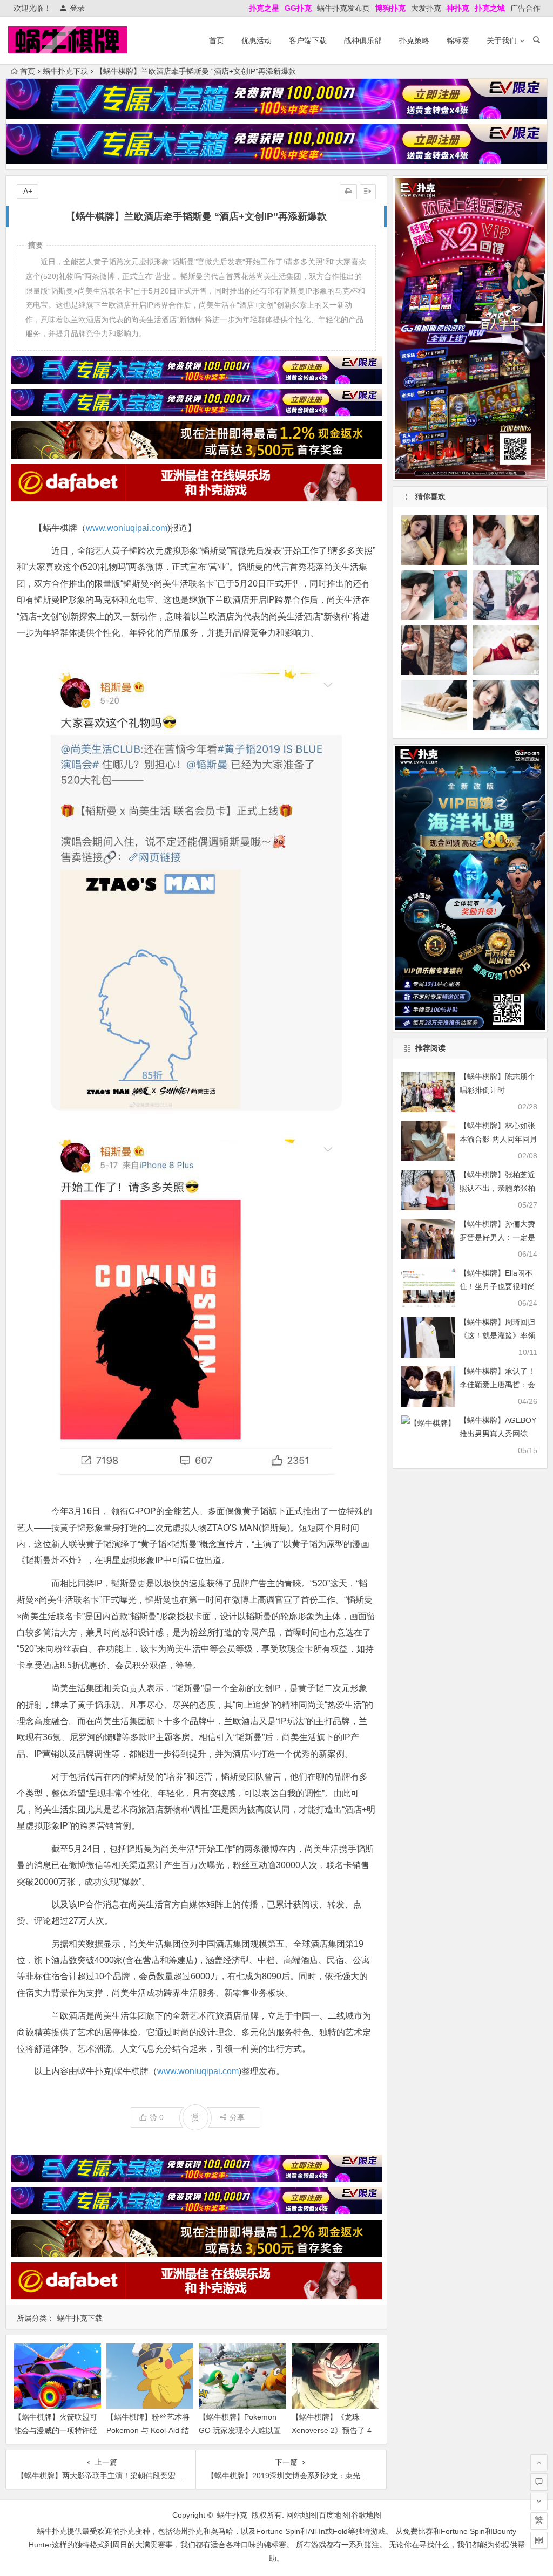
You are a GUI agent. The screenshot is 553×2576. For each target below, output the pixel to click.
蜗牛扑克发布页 (343, 8)
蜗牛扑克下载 (65, 71)
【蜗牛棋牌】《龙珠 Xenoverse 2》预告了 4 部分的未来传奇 (332, 2430)
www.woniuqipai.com (127, 528)
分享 (237, 2117)
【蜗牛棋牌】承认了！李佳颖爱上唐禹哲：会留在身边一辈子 (497, 1385)
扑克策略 (414, 40)
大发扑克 (426, 8)
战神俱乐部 (363, 40)
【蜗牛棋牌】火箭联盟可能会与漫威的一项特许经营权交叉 (56, 2430)
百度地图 (334, 2515)
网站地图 (301, 2515)
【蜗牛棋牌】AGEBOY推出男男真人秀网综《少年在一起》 (498, 1434)
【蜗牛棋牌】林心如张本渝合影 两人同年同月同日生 (498, 1139)
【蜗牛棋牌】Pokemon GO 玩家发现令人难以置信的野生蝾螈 (240, 2430)
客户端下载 (308, 40)
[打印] (348, 192)
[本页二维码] (539, 2540)
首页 (217, 40)
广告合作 (525, 8)
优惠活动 (257, 40)
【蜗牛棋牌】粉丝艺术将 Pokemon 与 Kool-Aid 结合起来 (148, 2430)
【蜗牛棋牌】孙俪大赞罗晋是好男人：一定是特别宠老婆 (497, 1237)
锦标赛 (458, 40)
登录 (77, 8)
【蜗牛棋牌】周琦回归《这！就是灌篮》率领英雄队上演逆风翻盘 (497, 1335)
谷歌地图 (366, 2515)
